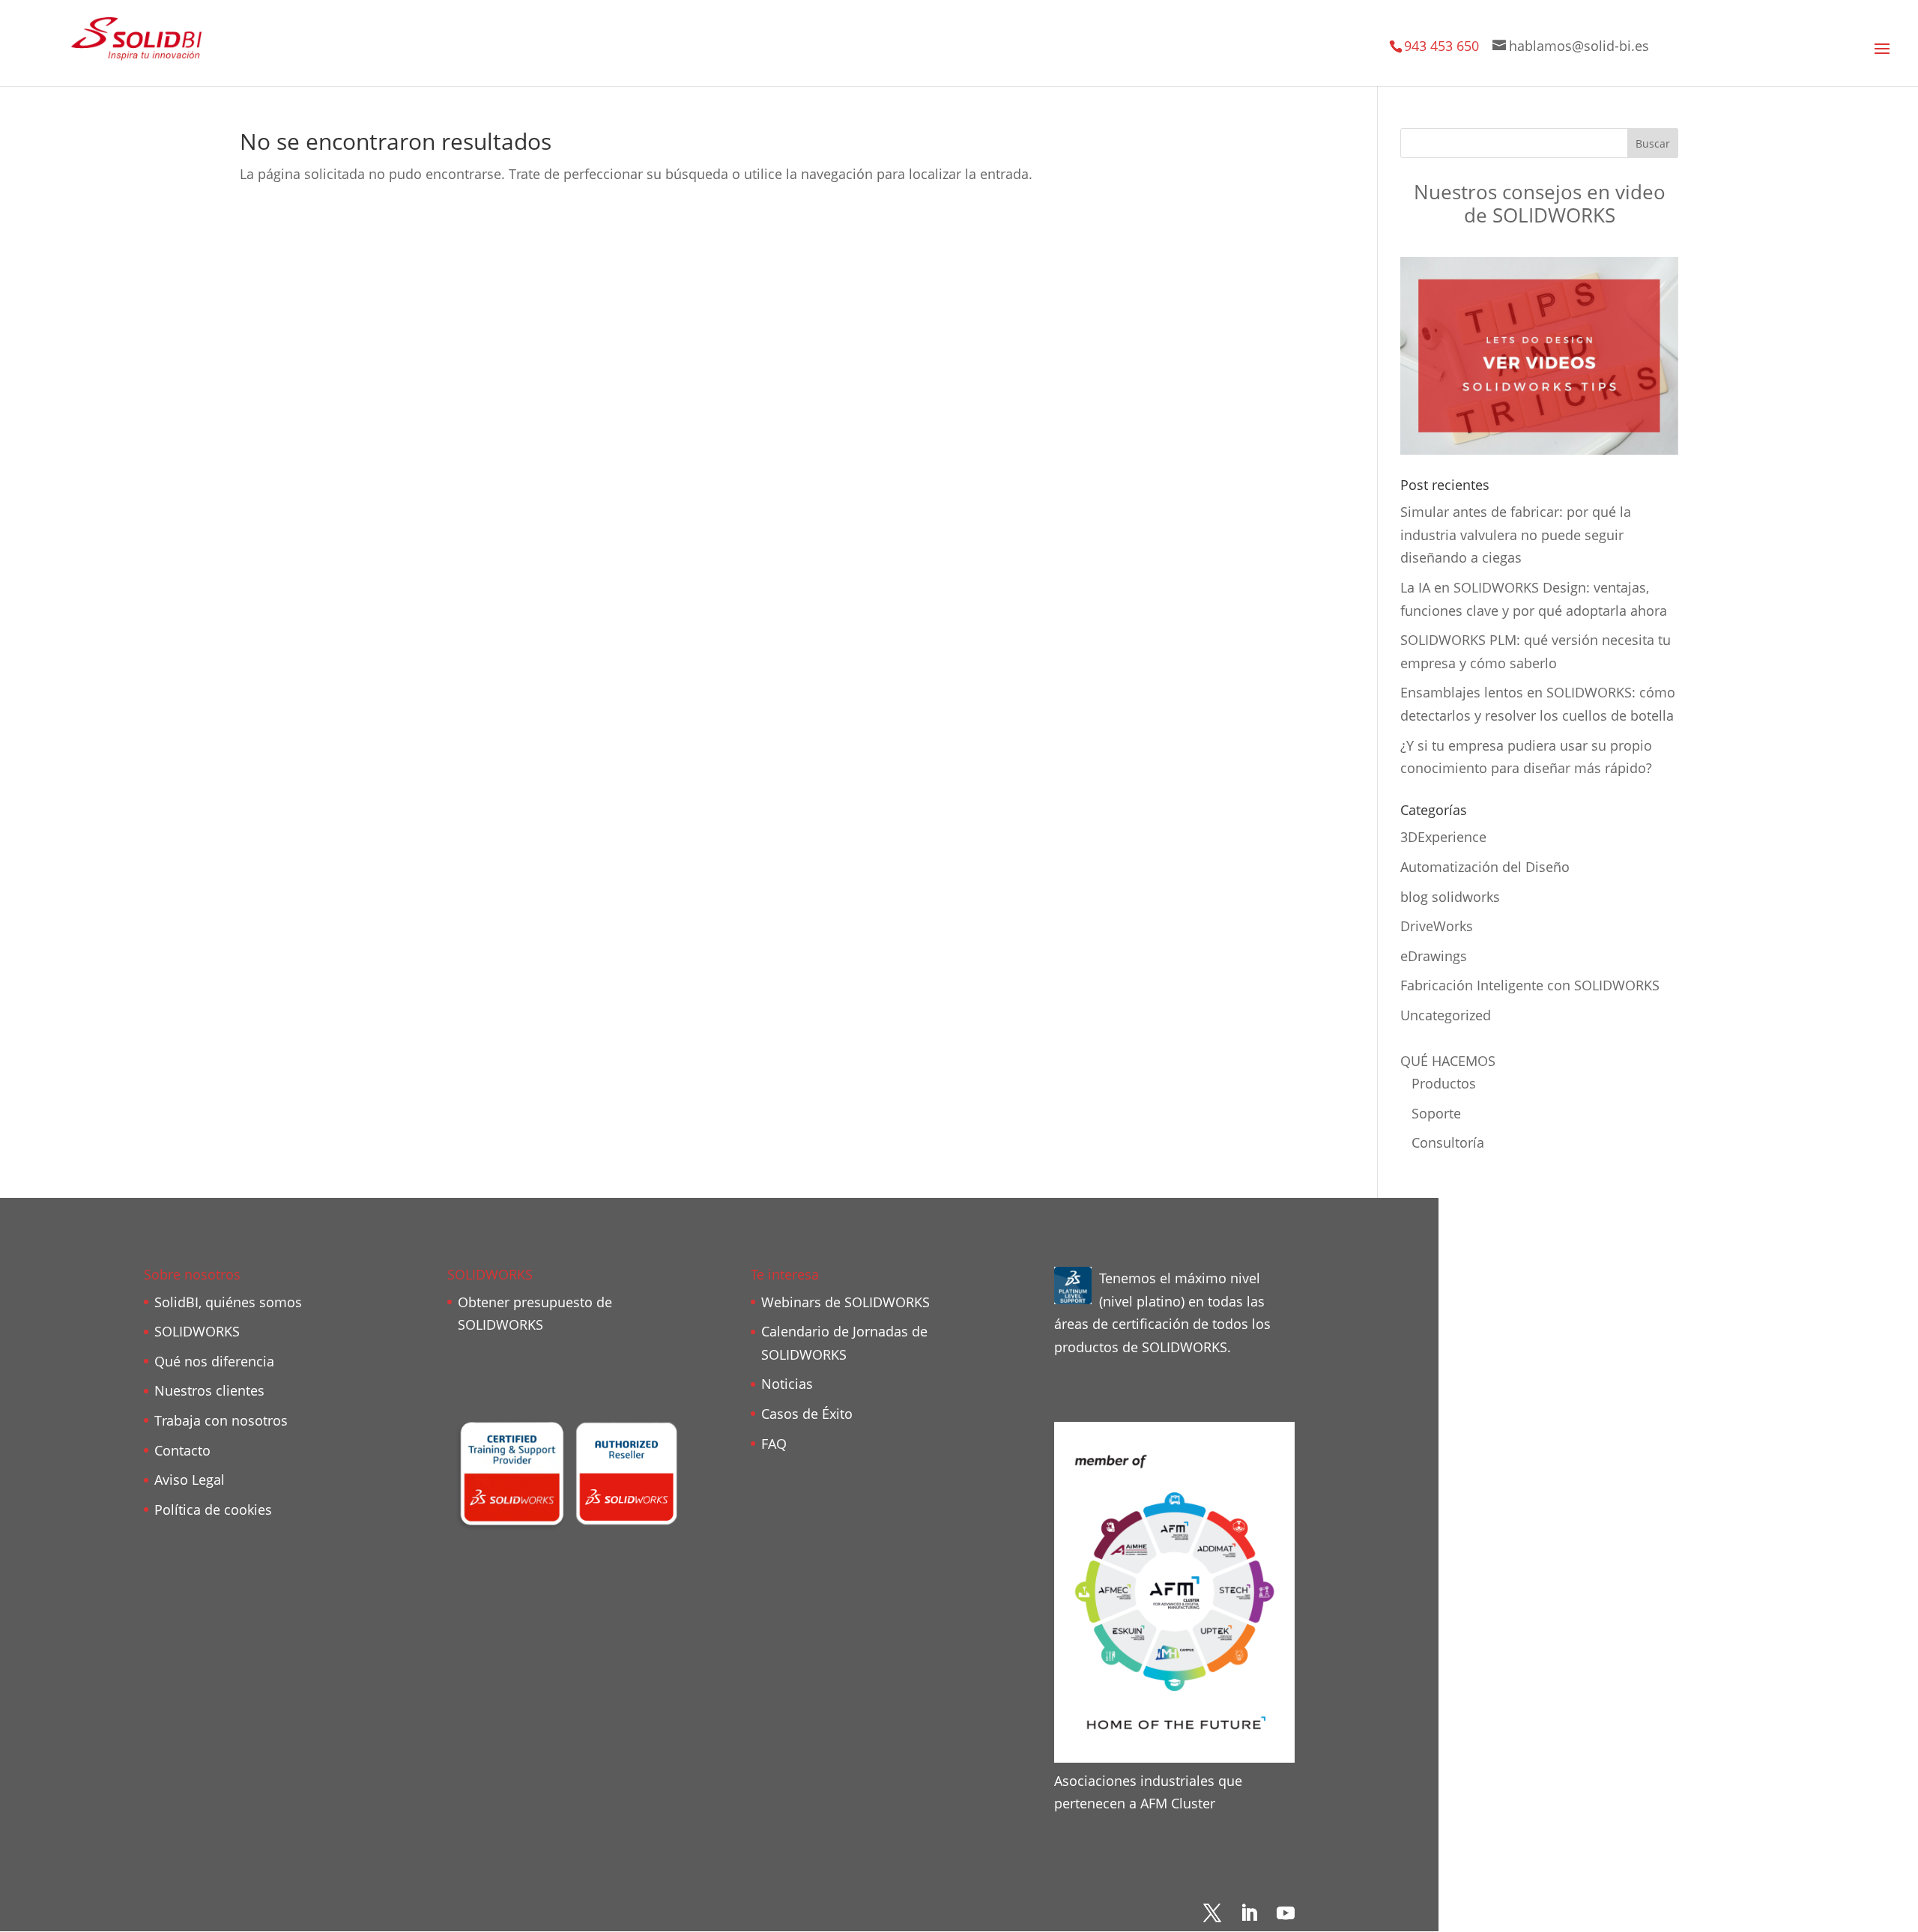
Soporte (1436, 1113)
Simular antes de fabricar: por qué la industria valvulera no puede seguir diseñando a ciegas (1516, 535)
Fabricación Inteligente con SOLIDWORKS (1530, 985)
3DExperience (1443, 837)
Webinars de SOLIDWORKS (845, 1302)
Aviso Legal (190, 1480)
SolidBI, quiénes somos (228, 1302)
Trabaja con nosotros (221, 1420)
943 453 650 (1441, 46)
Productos (1444, 1083)
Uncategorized (1446, 1015)
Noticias (787, 1384)
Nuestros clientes (209, 1390)
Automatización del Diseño (1485, 867)
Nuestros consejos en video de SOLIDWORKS (1540, 203)
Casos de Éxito (807, 1414)
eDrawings (1434, 956)
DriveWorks (1437, 926)
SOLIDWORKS (197, 1331)
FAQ (774, 1444)
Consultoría (1448, 1142)
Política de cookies (213, 1509)
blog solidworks (1450, 897)
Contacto (182, 1450)
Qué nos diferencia (214, 1361)
